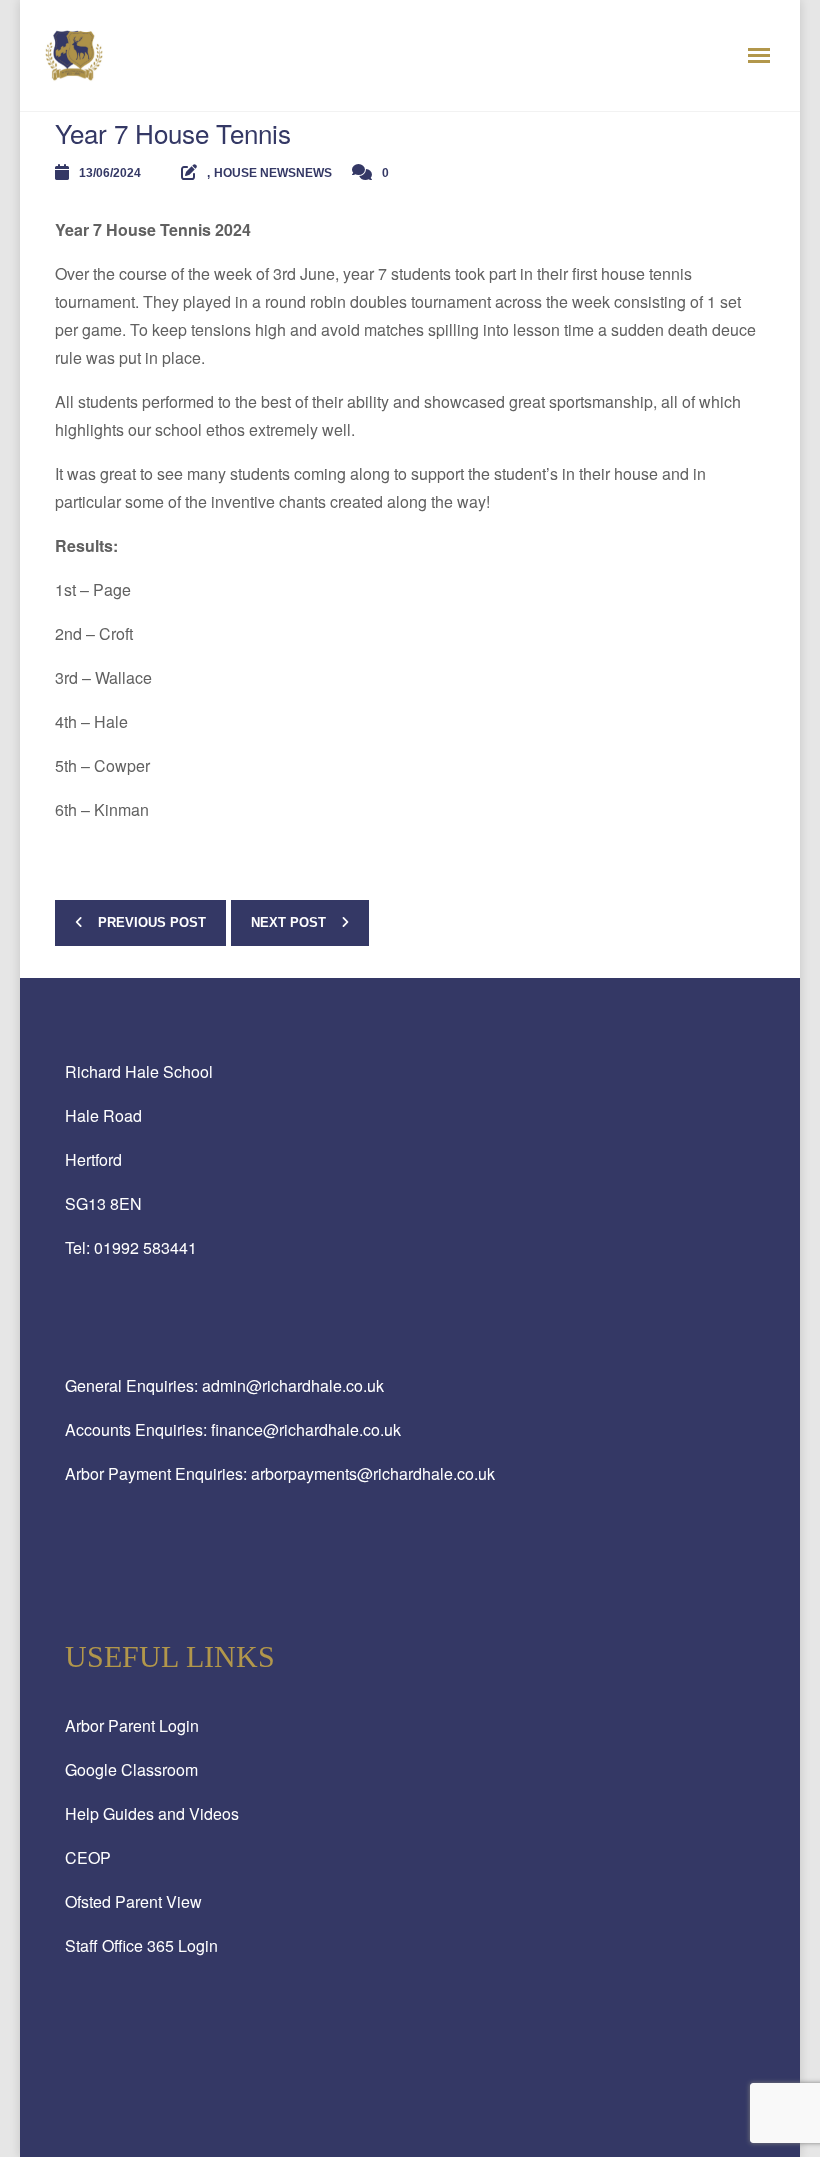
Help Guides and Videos (152, 1813)
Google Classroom (131, 1769)
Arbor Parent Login (132, 1725)
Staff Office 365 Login (141, 1945)
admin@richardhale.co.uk (293, 1385)
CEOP (88, 1857)
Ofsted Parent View (133, 1901)
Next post (288, 922)
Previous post (152, 922)
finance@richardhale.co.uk (306, 1429)
